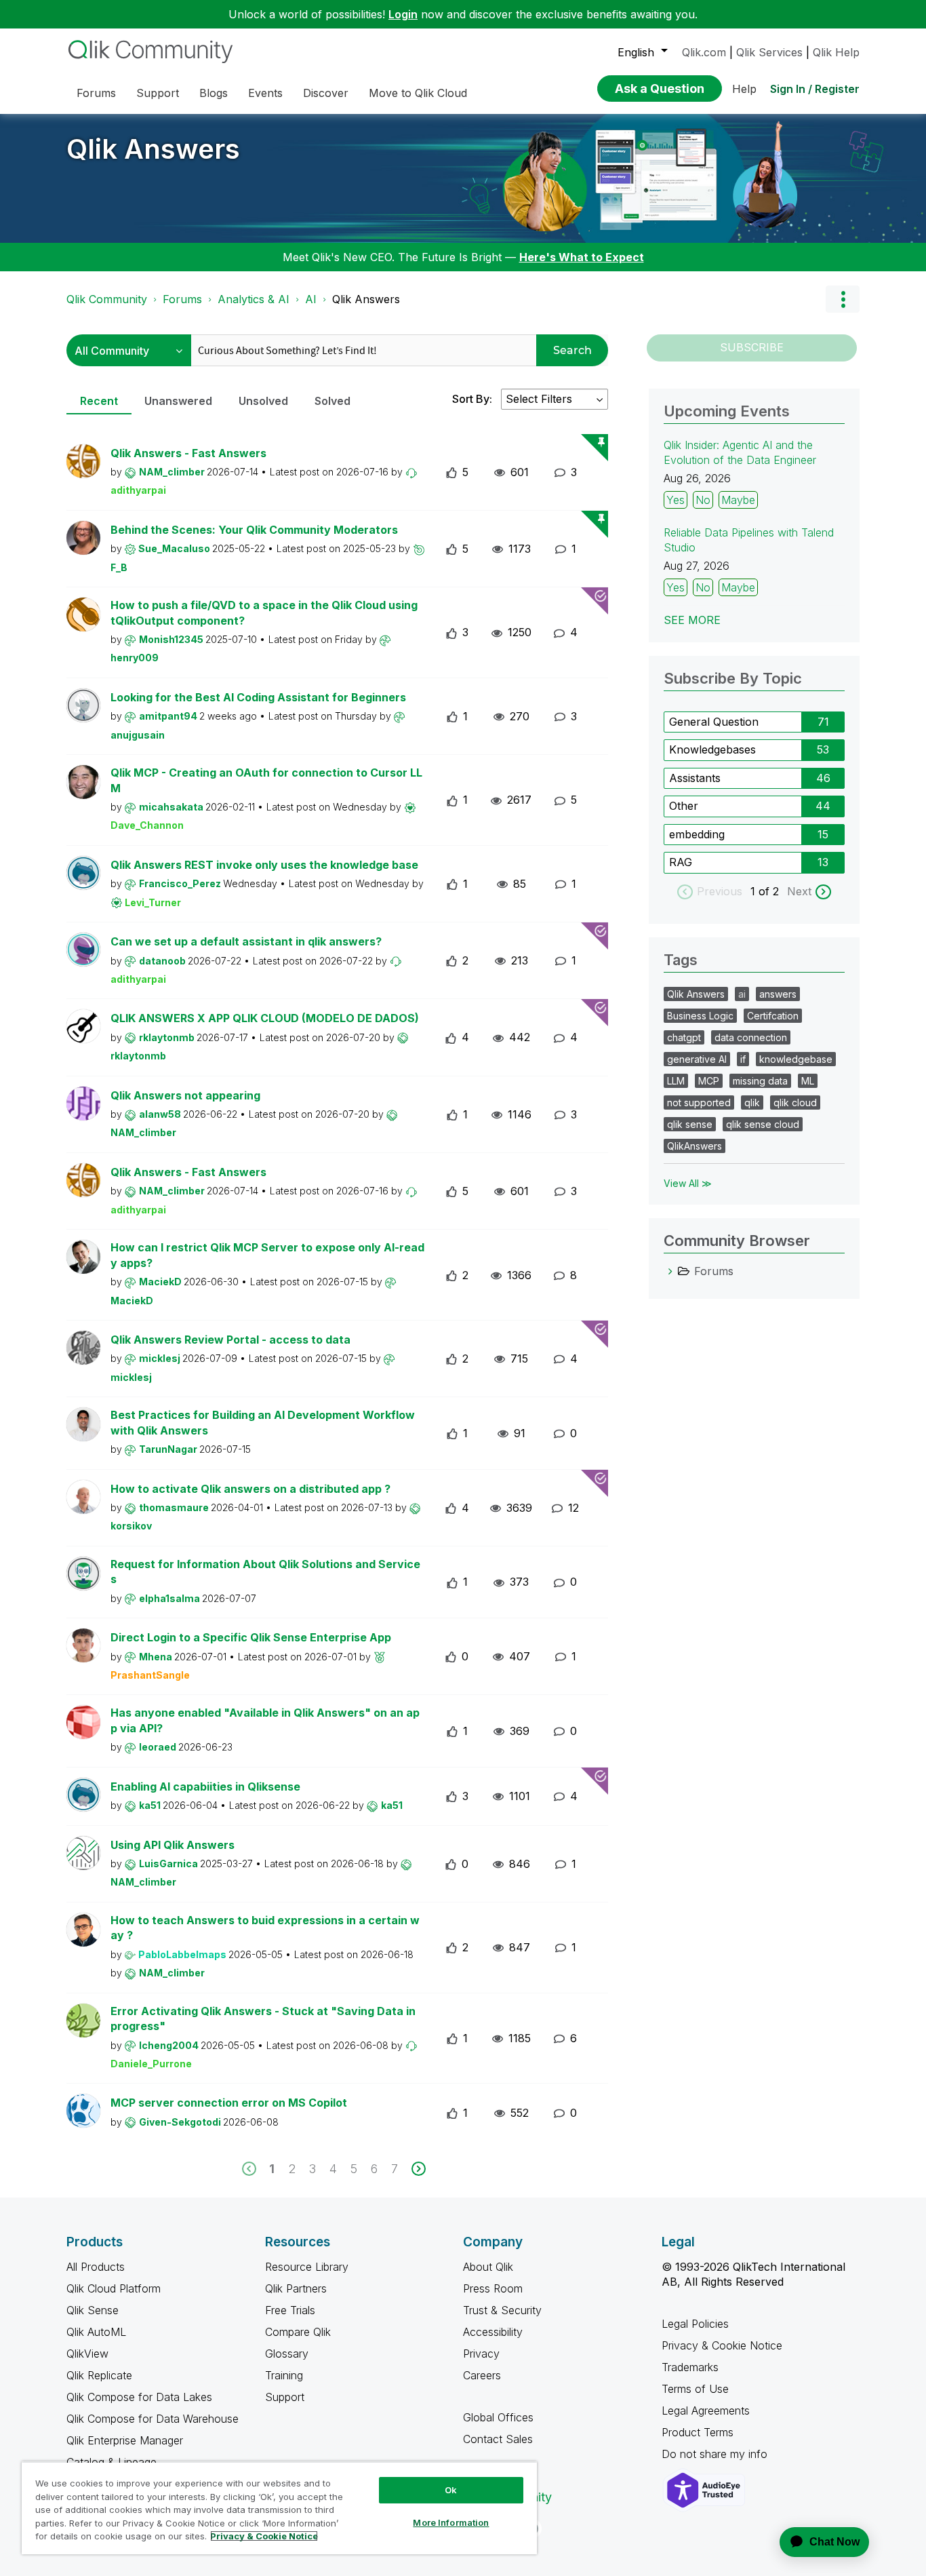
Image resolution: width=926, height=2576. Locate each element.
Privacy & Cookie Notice (722, 2345)
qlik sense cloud (763, 1124)
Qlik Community (107, 299)
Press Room (493, 2288)
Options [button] (843, 299)
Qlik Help (836, 52)
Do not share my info (716, 2454)
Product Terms (698, 2432)
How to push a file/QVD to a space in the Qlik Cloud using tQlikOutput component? (264, 613)
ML (808, 1081)
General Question (714, 722)
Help (744, 89)
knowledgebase (796, 1059)
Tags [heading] (681, 960)
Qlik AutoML (96, 2332)
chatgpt (684, 1037)
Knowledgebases (712, 749)
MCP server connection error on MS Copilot (229, 2103)
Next (799, 891)
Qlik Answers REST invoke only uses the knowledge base (264, 865)
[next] (419, 2169)
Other (684, 806)
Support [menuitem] (158, 93)
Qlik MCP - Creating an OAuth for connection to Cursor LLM (266, 780)
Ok (451, 2490)
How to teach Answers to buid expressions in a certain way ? (265, 1928)
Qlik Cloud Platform (114, 2288)
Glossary (287, 2354)
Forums (182, 299)
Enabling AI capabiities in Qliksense (205, 1787)
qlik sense (690, 1124)
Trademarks (690, 2367)
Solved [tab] (333, 401)
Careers (482, 2375)
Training (284, 2375)
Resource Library (307, 2267)
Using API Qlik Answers (173, 1845)
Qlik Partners (296, 2288)
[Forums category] (670, 1271)
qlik (752, 1102)
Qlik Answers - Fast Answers (188, 453)
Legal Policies (695, 2324)
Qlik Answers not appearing (185, 1095)
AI (311, 299)
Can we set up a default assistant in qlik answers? (246, 941)
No (703, 500)
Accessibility (493, 2332)
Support (285, 2397)
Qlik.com (704, 52)
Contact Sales (498, 2439)
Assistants (695, 778)
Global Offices (498, 2417)
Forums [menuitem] (96, 93)
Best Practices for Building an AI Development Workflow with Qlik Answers (263, 1423)
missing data (760, 1081)
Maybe (738, 500)
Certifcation (773, 1016)
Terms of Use (695, 2389)
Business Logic (700, 1016)
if (743, 1059)
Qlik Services (769, 52)
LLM (676, 1081)
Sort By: (472, 399)
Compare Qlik (298, 2332)
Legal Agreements (706, 2411)
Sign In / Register (815, 89)
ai (742, 994)
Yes (676, 500)
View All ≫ (688, 1183)
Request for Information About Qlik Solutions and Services (265, 1572)
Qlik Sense (93, 2310)
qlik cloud (795, 1102)
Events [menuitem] (265, 93)
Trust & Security (502, 2310)
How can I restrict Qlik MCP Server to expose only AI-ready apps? (267, 1255)
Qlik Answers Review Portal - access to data (230, 1340)
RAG (681, 862)
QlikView (87, 2354)
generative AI (697, 1059)
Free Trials (290, 2310)
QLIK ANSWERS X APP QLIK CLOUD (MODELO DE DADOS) (265, 1018)
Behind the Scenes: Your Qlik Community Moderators (254, 530)
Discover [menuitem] (326, 93)
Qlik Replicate (99, 2375)
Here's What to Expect (582, 257)
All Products (96, 2267)
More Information (451, 2522)
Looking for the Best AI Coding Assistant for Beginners (258, 697)
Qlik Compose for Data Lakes (139, 2397)
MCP (709, 1081)
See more (692, 620)
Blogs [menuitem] (214, 93)
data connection (751, 1037)
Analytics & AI (254, 299)
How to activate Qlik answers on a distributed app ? (250, 1489)
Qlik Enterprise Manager (125, 2440)
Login (403, 14)
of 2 (770, 891)
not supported (699, 1102)
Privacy (481, 2354)
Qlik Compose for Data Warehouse (153, 2419)
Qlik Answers (153, 149)
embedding (697, 834)
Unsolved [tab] (263, 401)
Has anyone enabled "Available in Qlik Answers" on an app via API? (265, 1720)
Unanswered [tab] (178, 401)
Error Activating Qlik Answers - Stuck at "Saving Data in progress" (263, 2019)
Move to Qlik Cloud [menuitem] (418, 93)
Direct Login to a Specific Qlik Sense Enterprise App (251, 1637)
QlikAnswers (694, 1146)
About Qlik (488, 2267)
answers (778, 994)
